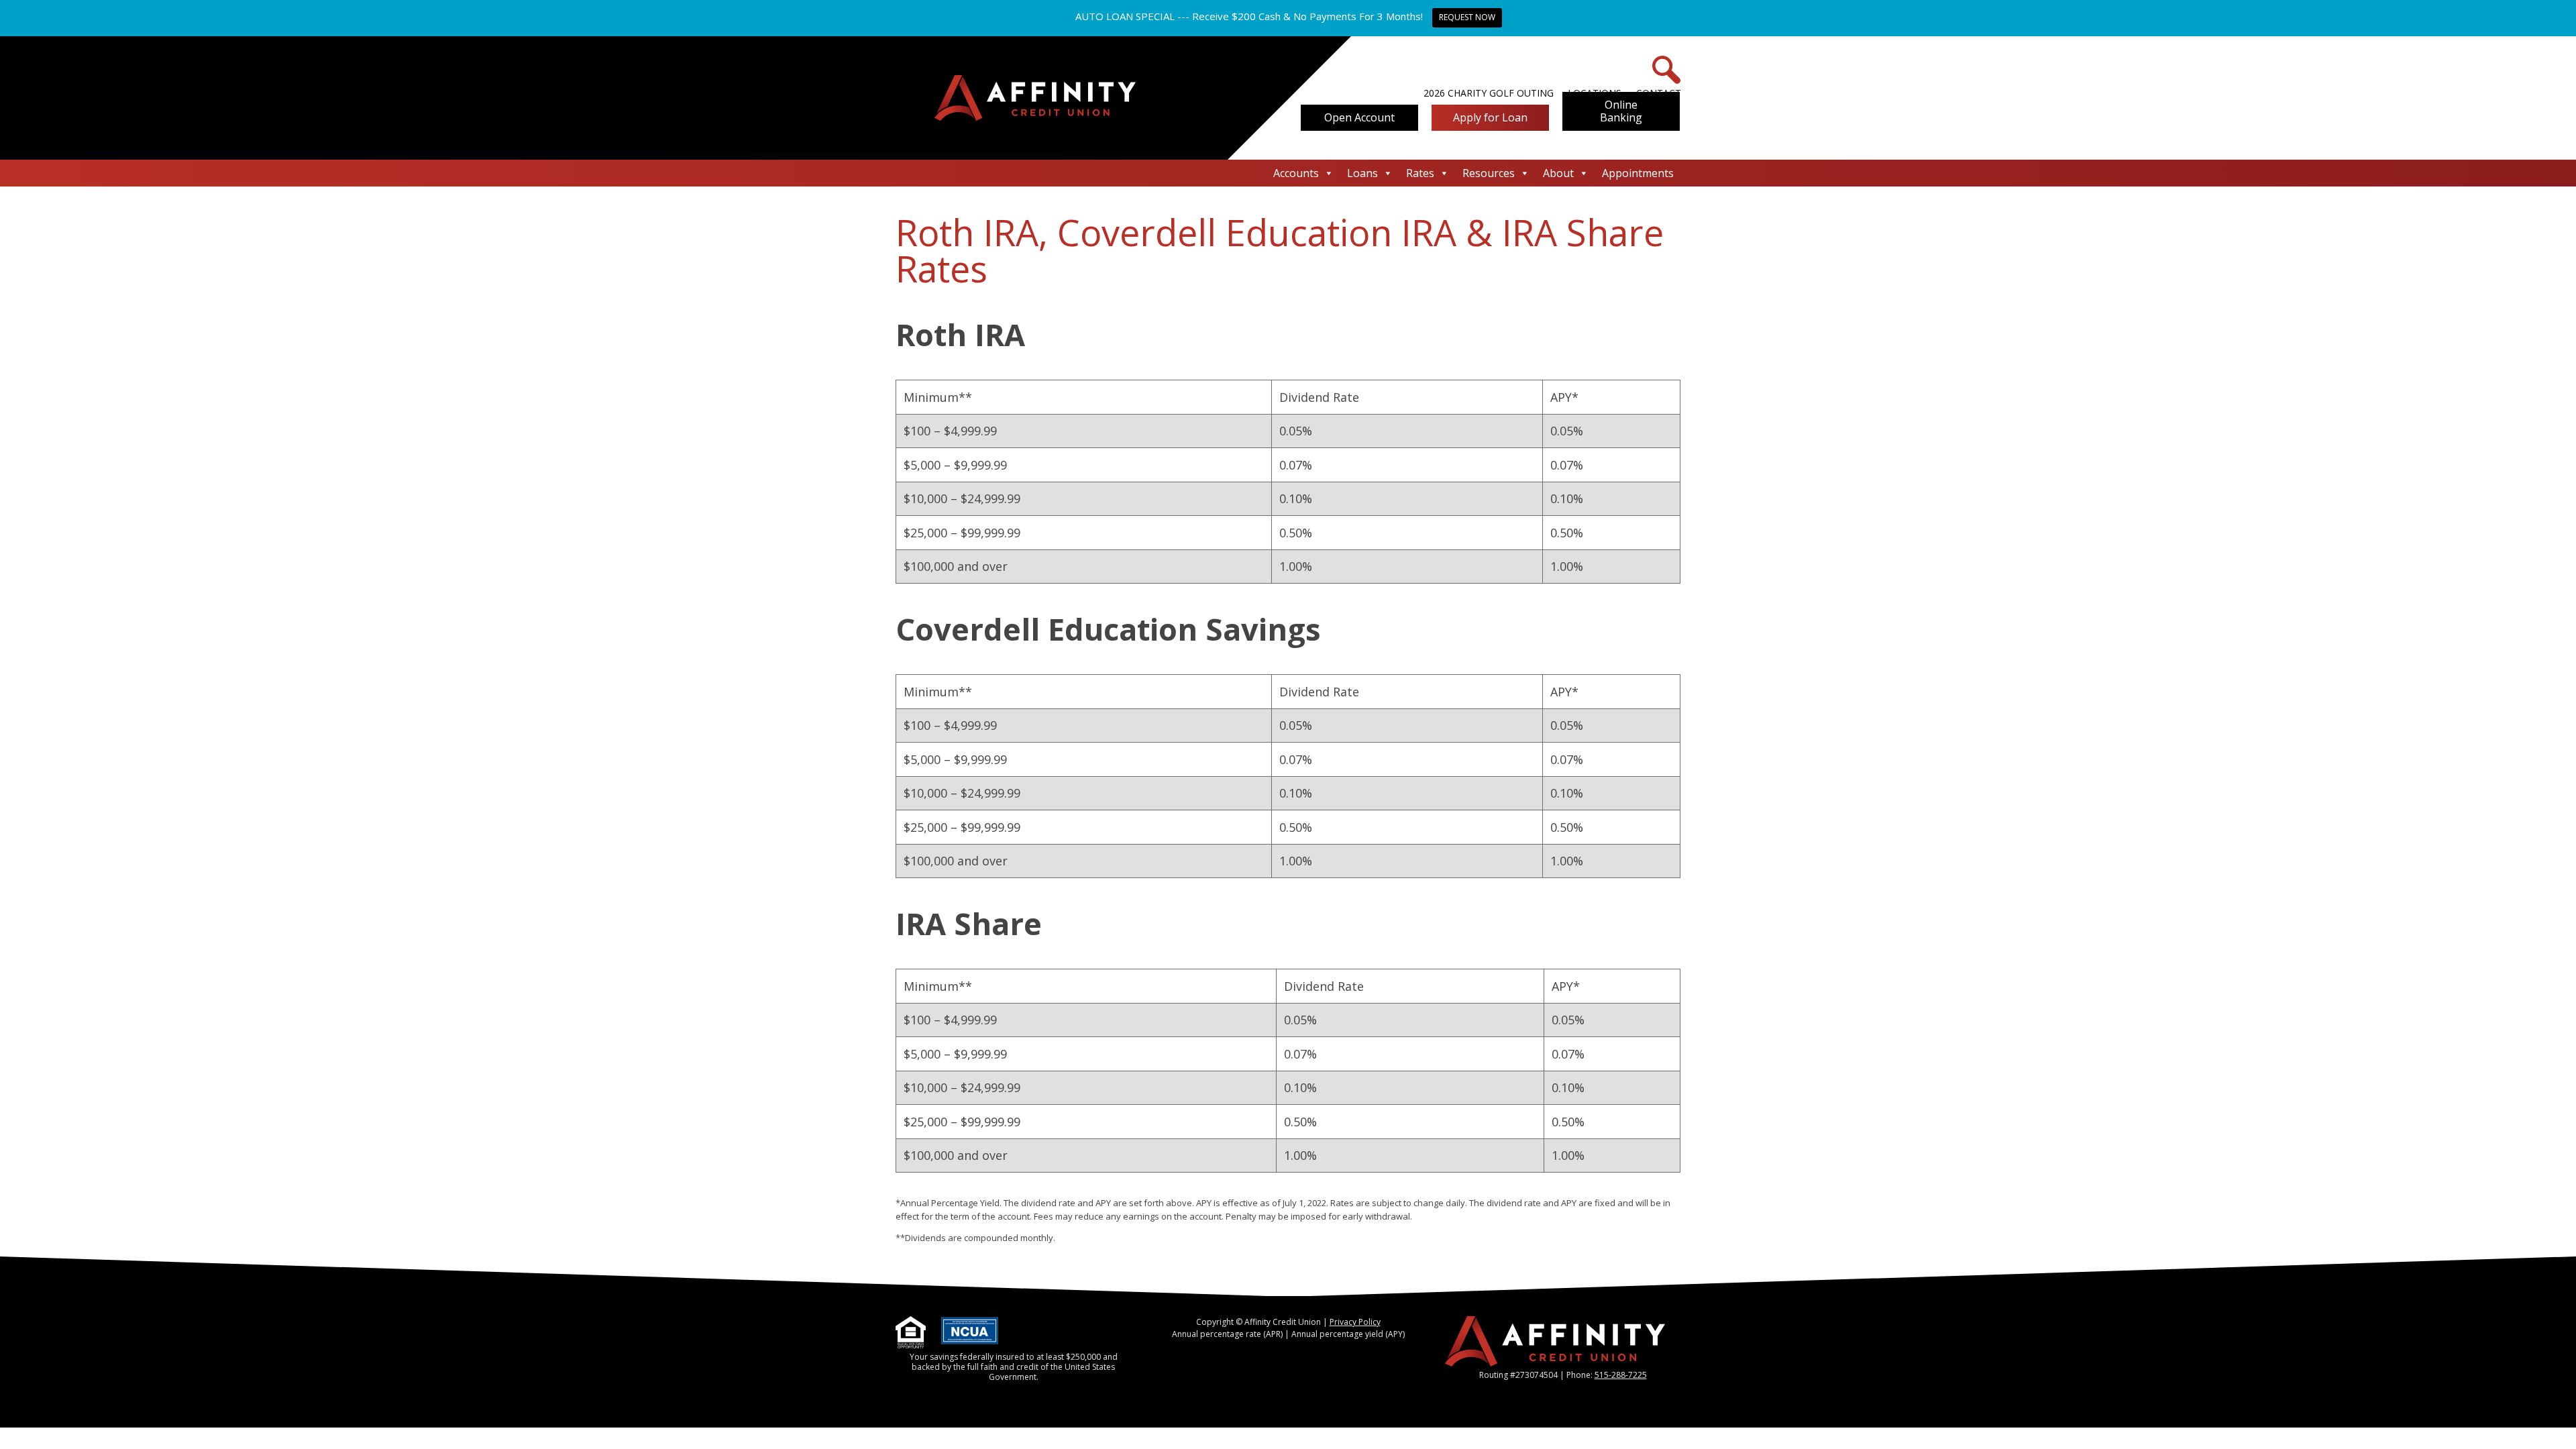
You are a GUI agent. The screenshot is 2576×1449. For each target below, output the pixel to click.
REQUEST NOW (1467, 17)
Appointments (1638, 173)
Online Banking (1621, 111)
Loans (1362, 173)
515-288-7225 (1621, 1375)
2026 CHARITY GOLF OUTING (1489, 93)
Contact (1659, 93)
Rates (1420, 173)
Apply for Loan (1490, 117)
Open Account (1359, 117)
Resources (1489, 173)
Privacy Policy (1355, 1322)
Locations (1595, 93)
